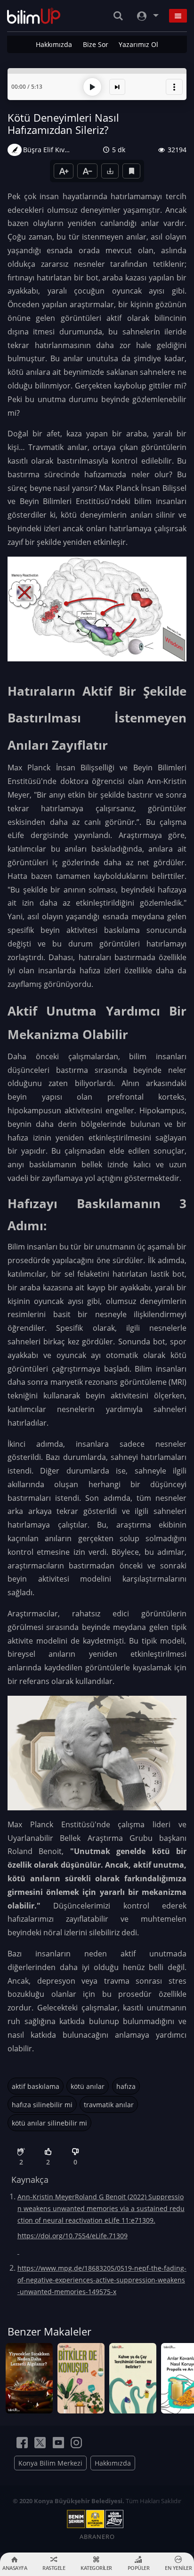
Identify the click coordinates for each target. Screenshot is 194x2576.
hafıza (126, 2086)
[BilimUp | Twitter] (40, 2443)
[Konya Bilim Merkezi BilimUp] (34, 16)
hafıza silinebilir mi (42, 2105)
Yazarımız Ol (138, 44)
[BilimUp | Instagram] (76, 2443)
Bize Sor (96, 44)
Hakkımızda (54, 44)
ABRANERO (97, 2537)
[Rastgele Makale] (117, 87)
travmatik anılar (109, 2105)
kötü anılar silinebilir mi (49, 2123)
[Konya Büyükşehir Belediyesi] (97, 2519)
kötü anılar (88, 2086)
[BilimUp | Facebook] (22, 2443)
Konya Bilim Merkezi (50, 2463)
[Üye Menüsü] (147, 16)
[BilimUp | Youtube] (58, 2443)
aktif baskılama (36, 2086)
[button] (174, 87)
